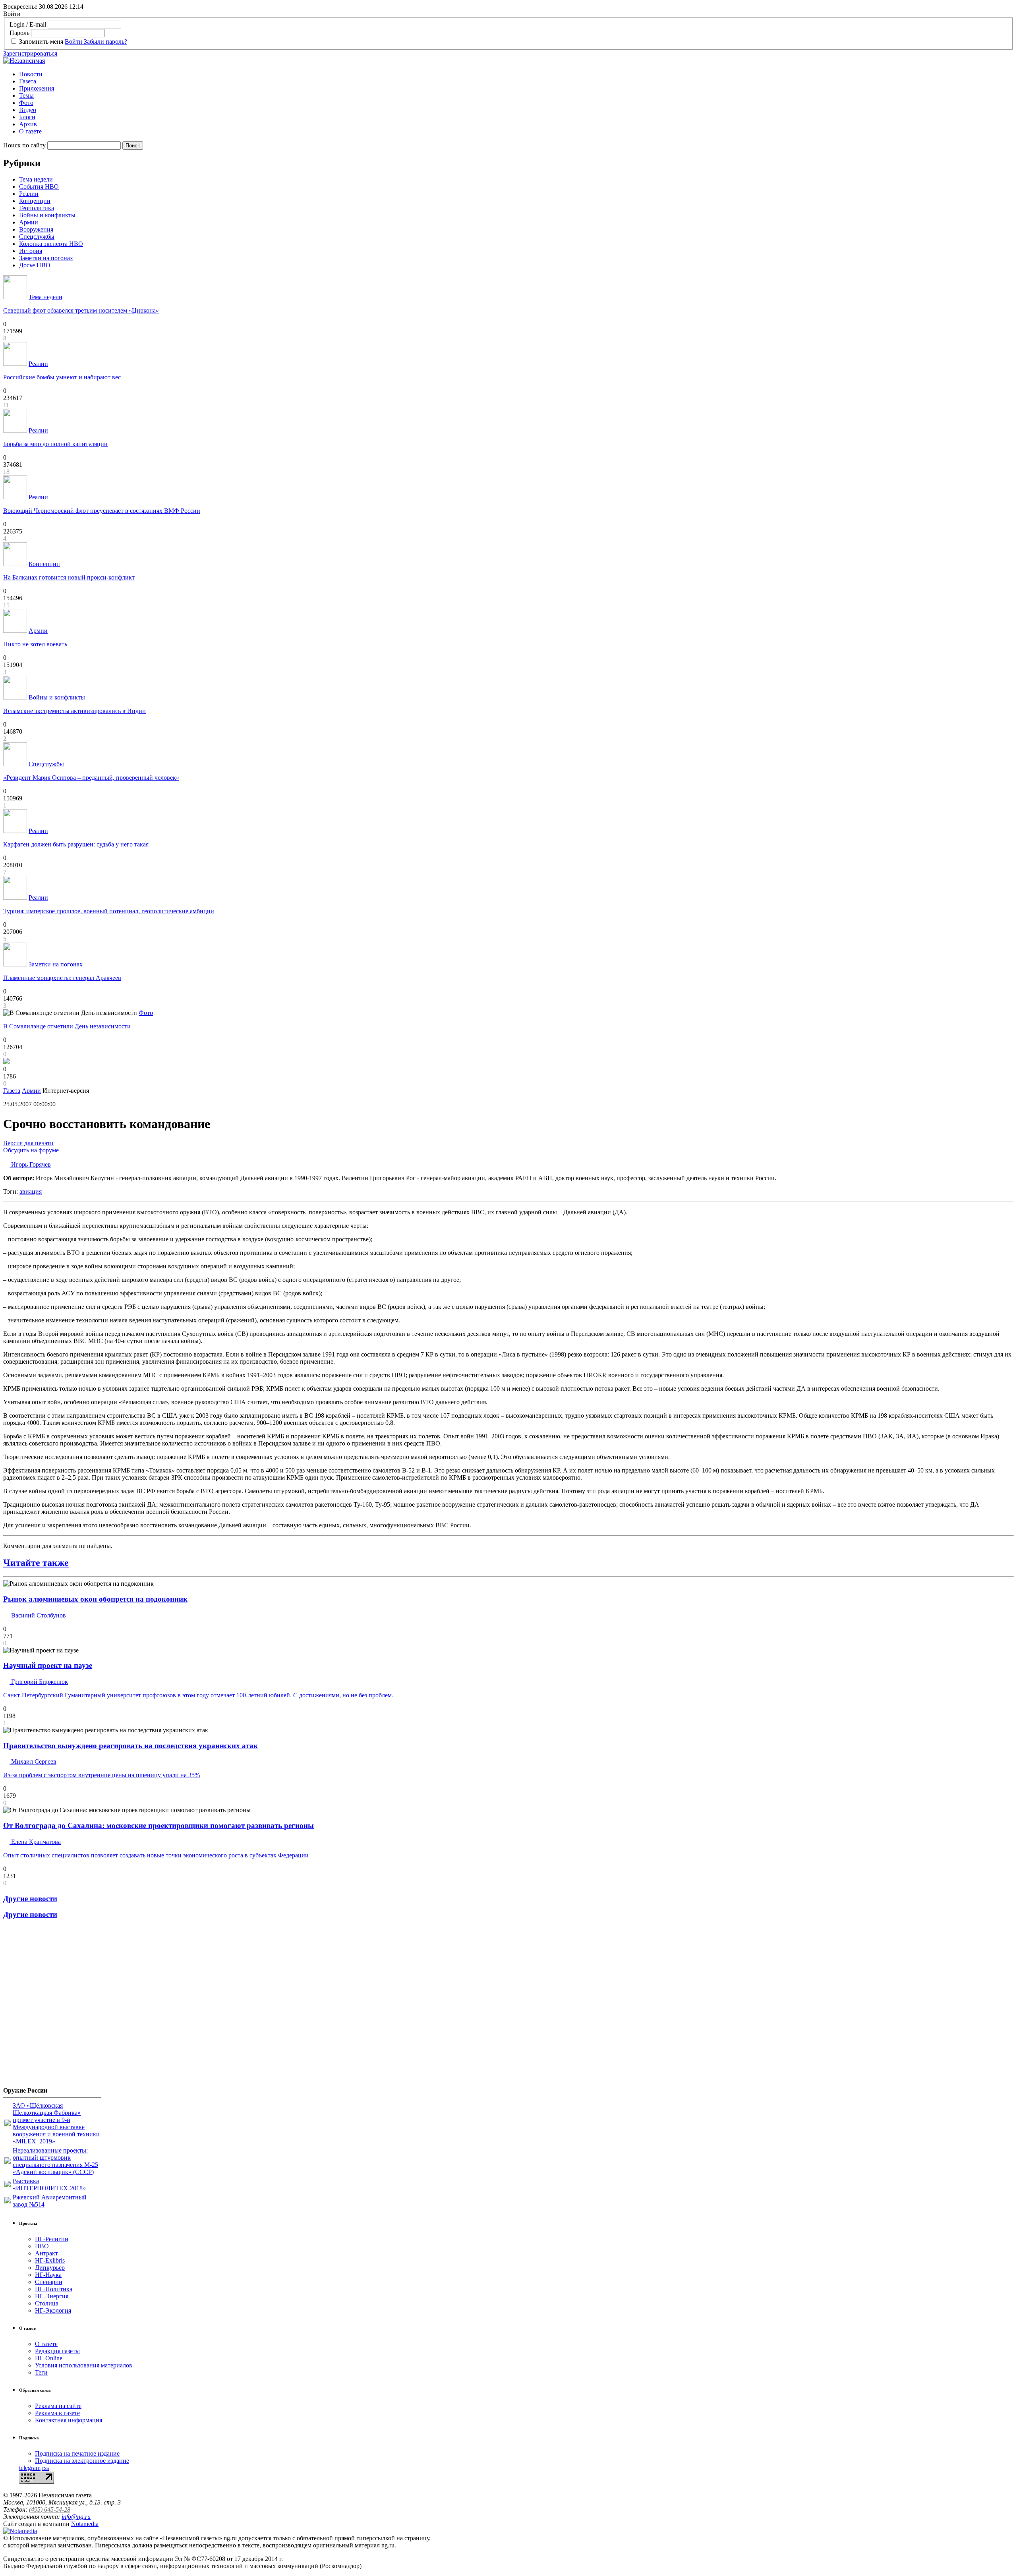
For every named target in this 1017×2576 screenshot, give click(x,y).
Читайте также (36, 1563)
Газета (28, 81)
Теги (41, 2372)
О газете (30, 131)
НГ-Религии (52, 2239)
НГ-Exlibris (50, 2260)
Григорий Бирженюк (39, 1682)
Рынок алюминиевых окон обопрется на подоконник (95, 1599)
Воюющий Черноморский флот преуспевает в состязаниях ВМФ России (102, 511)
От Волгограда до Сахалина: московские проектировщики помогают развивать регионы (159, 1825)
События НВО (39, 186)
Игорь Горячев (30, 1164)
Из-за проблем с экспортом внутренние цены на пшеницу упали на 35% (102, 1775)
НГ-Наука (48, 2275)
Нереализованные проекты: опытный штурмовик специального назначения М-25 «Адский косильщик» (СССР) (55, 2161)
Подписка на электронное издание (82, 2461)
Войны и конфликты (47, 215)
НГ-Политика (54, 2289)
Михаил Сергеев (33, 1761)
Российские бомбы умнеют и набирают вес (62, 377)
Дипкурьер (50, 2268)
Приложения (37, 88)
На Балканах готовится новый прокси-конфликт (69, 577)
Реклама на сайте (58, 2406)
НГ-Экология (53, 2310)
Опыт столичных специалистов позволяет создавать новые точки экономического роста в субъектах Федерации (156, 1855)
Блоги (27, 117)
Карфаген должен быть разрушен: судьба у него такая (76, 844)
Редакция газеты (57, 2351)
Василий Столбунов (38, 1615)
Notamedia (85, 2524)
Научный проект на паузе (48, 1665)
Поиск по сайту (24, 145)
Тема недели (36, 179)
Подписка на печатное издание (77, 2453)
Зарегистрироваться (30, 53)
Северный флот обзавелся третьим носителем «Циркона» (81, 310)
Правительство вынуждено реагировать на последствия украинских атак (131, 1746)
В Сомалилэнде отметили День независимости (67, 1026)
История (31, 251)
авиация (31, 1191)
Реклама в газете (57, 2413)
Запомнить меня (41, 42)
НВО (42, 2246)
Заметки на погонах (46, 258)
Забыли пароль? (105, 42)
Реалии (29, 194)
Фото (26, 103)
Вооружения (36, 229)
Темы (26, 96)
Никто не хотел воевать (35, 644)
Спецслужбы (37, 237)
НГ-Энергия (52, 2296)
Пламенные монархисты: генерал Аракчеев (62, 978)
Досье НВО (35, 265)
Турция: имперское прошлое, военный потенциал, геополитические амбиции (109, 911)
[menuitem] (516, 74)
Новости (31, 74)
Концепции (35, 201)
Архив (28, 124)
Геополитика (37, 208)
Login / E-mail (28, 24)
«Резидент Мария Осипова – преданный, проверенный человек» (91, 778)
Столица (47, 2303)
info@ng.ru (76, 2517)
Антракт (46, 2253)
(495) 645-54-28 (50, 2509)
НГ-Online (49, 2358)
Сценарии (49, 2282)
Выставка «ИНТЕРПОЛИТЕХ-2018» (49, 2185)
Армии (29, 222)
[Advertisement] (51, 2006)
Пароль (19, 33)
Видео (28, 110)
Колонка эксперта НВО (51, 244)
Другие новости (30, 1899)
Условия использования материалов (84, 2365)
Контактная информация (69, 2420)
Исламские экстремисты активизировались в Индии (74, 711)
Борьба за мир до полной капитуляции (55, 444)
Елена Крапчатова (35, 1842)
